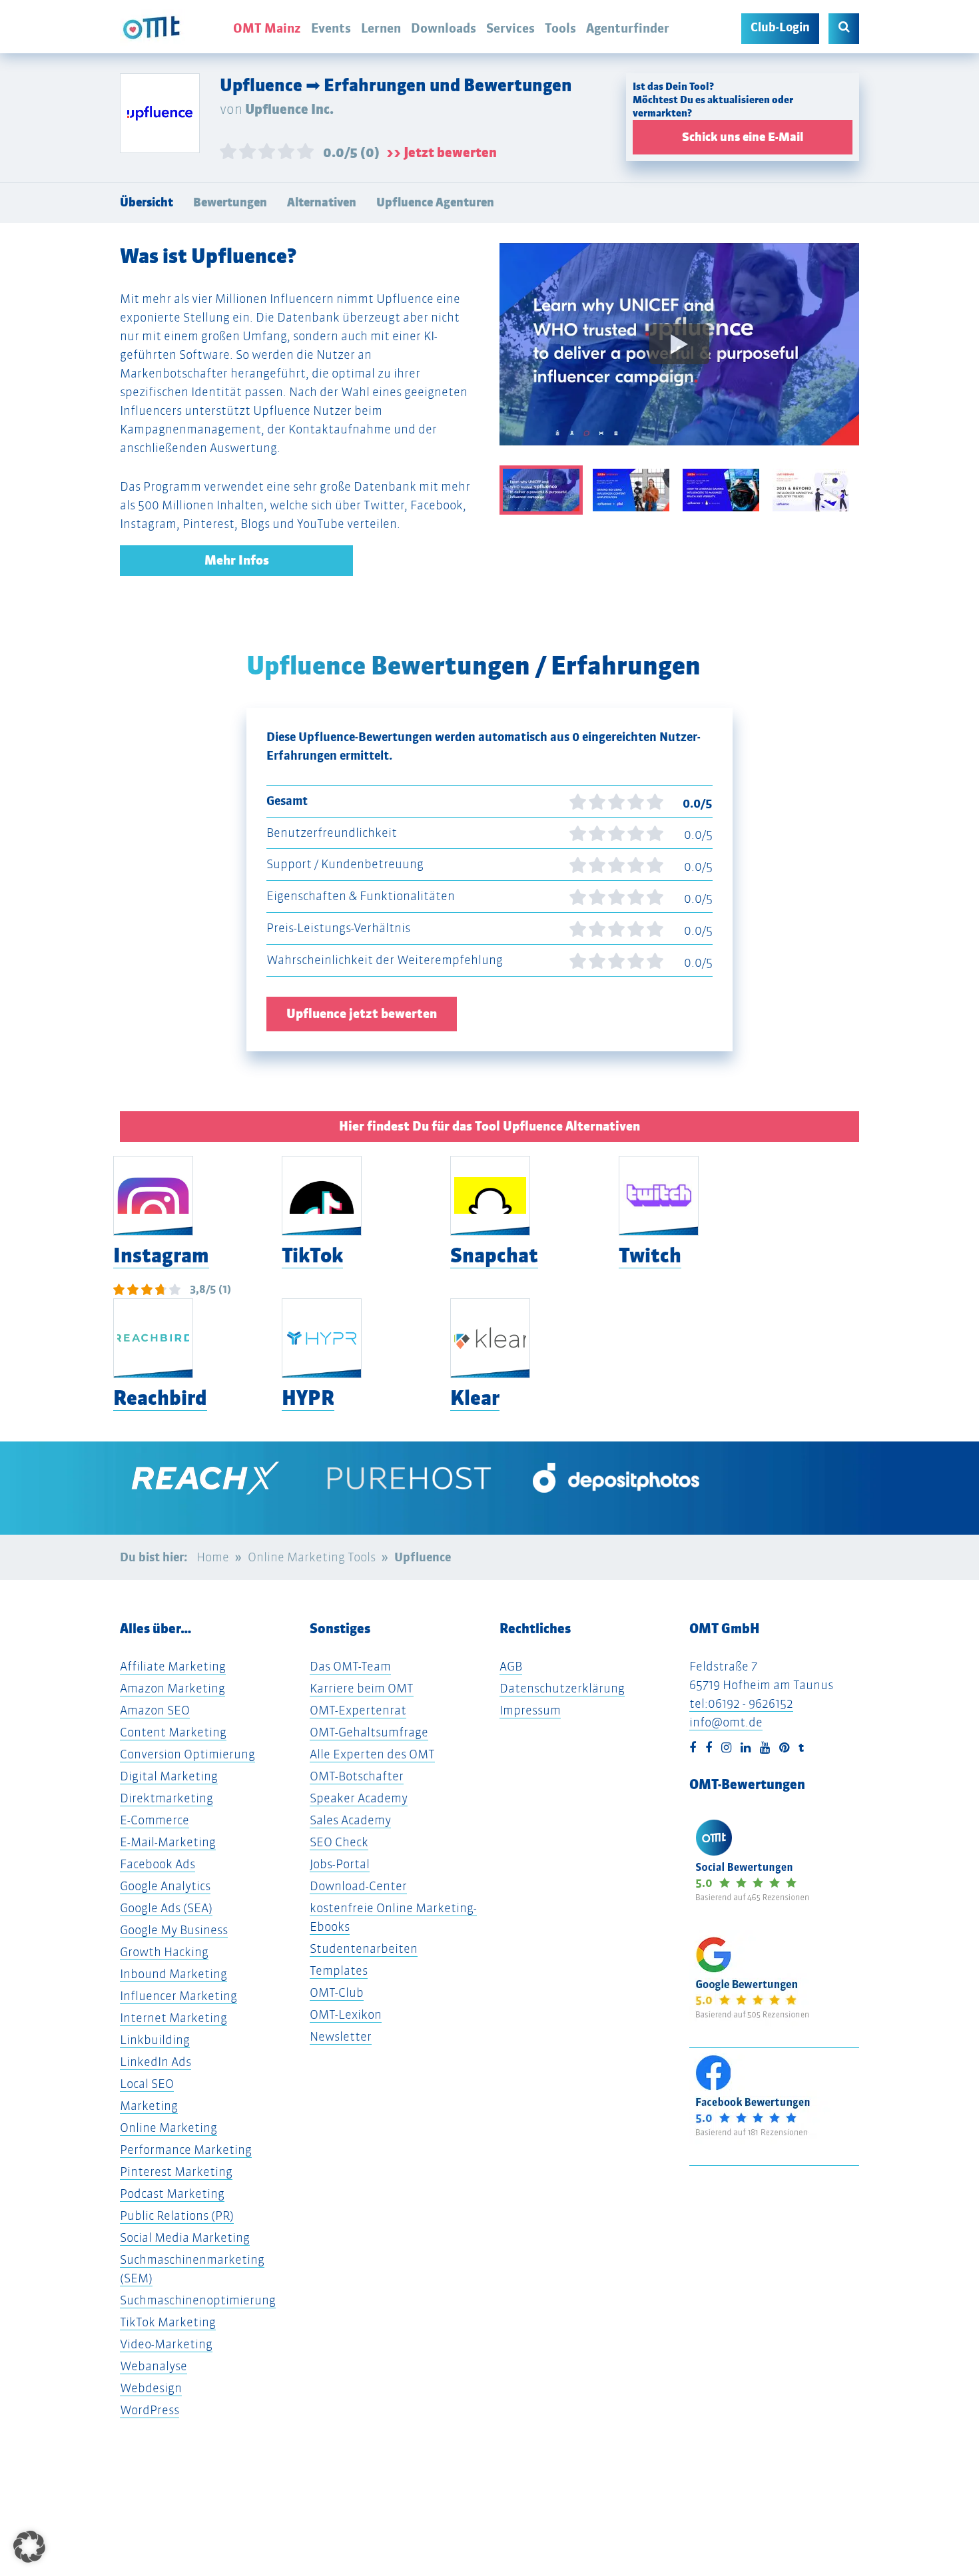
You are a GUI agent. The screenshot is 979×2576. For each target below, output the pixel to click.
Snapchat (494, 1255)
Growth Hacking (164, 1952)
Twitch (650, 1255)
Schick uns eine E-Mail (743, 137)
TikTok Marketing (168, 2322)
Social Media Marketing (185, 2237)
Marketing (149, 2106)
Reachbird (160, 1398)
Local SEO (147, 2084)
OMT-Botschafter (357, 1776)
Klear (475, 1398)
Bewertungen (230, 202)
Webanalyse (154, 2366)
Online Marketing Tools (312, 1557)
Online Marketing (168, 2128)
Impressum (530, 1710)
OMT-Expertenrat (358, 1710)
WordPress (150, 2410)
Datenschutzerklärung (562, 1688)
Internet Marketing (173, 2018)
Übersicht (147, 202)
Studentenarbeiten (364, 1948)
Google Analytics (165, 1886)
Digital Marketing (169, 1776)
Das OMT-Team (350, 1666)
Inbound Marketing (173, 1974)
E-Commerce (155, 1820)
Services (510, 28)
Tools (560, 28)
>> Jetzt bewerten (442, 152)
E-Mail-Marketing (168, 1842)
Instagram (161, 1255)
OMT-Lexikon (346, 2014)
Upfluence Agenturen (435, 202)
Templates (339, 1970)
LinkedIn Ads (156, 2062)
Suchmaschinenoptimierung (198, 2300)
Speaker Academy (359, 1798)
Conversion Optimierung (187, 1754)
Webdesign (151, 2388)
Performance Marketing (186, 2150)
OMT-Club (337, 1992)
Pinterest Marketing (176, 2172)
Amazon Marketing (172, 1688)
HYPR (308, 1398)
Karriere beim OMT (362, 1688)
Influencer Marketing (178, 1996)
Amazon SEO (155, 1710)
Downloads (444, 28)
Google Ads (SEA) (166, 1908)
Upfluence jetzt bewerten (362, 1014)
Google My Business (174, 1930)
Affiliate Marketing (173, 1666)
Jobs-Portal (340, 1864)
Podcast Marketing (172, 2193)
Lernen (381, 28)
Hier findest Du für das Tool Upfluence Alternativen (489, 1126)
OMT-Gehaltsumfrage (369, 1732)
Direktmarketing (166, 1798)
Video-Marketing (166, 2344)
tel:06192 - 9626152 (741, 1703)
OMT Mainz (267, 28)
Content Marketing (173, 1732)
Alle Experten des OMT (372, 1754)
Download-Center (358, 1886)
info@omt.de (726, 1722)
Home (213, 1557)
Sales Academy (350, 1820)
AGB (511, 1666)
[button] (29, 2547)
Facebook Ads (158, 1864)
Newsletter (341, 2036)
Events (331, 28)
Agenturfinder (628, 28)
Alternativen (322, 202)
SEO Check (339, 1842)
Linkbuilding (155, 2040)
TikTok (312, 1255)
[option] (679, 354)
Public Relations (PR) (177, 2215)
